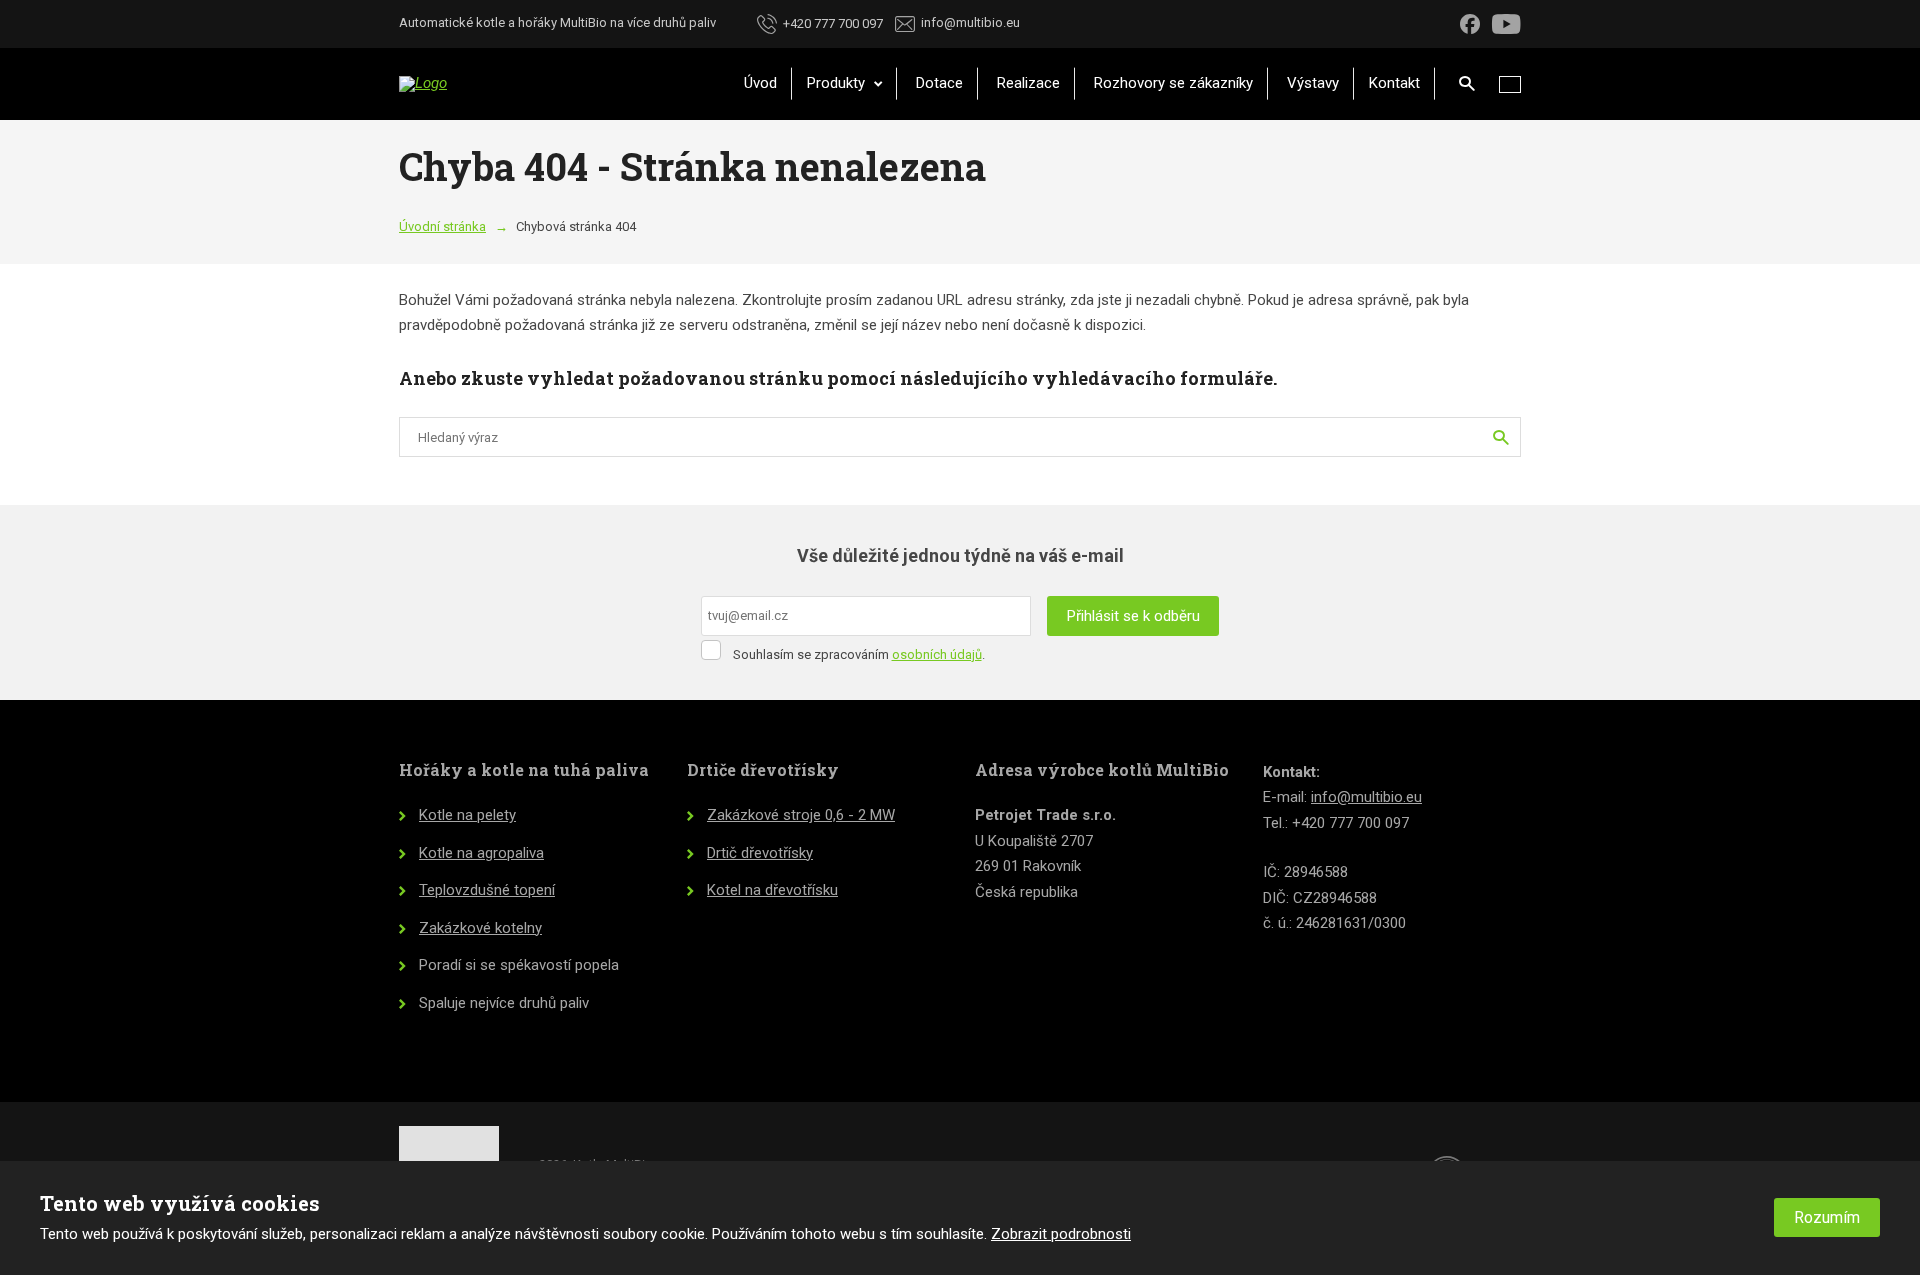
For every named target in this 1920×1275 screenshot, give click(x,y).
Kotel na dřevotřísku (772, 890)
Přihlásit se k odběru (1133, 616)
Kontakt (1394, 83)
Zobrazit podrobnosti (1061, 1234)
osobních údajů (937, 654)
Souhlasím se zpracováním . (859, 654)
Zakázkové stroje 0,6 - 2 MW (801, 815)
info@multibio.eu (1366, 797)
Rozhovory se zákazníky (1173, 83)
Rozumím (1827, 1217)
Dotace (939, 83)
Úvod (760, 83)
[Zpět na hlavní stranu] (549, 84)
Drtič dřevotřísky (760, 853)
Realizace (1028, 83)
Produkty (838, 83)
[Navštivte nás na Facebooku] (1470, 23)
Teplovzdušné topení (487, 890)
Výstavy (1313, 83)
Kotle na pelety (467, 815)
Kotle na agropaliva (481, 853)
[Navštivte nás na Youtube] (1506, 23)
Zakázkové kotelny (480, 928)
